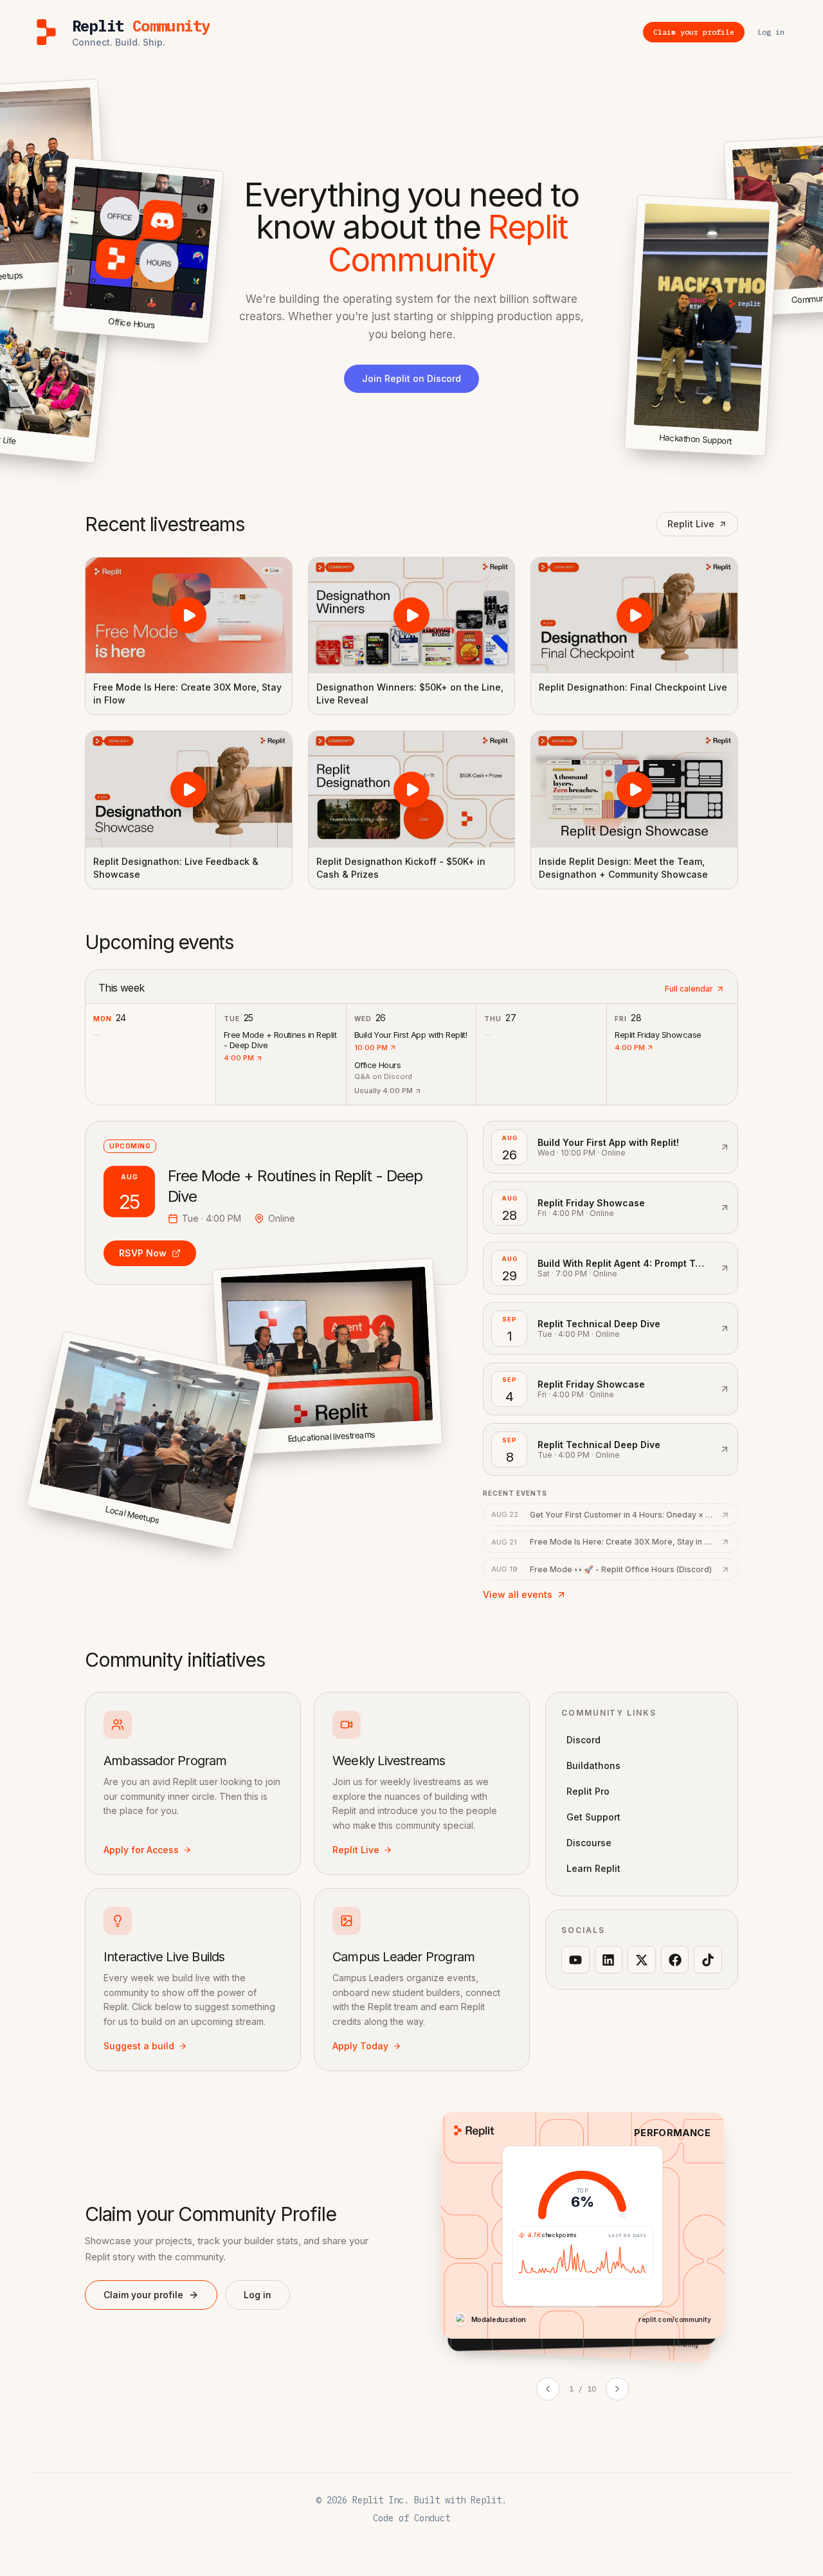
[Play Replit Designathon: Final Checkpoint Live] (634, 615)
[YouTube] (575, 1960)
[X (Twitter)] (642, 1960)
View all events (518, 1594)
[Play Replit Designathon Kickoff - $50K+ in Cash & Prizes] (412, 789)
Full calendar (689, 989)
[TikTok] (708, 1960)
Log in (258, 2295)
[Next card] (617, 2389)
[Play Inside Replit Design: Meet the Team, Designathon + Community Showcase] (634, 789)
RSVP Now (143, 1253)
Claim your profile (143, 2295)
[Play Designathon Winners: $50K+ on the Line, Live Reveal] (412, 615)
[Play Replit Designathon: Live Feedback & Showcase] (189, 789)
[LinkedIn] (609, 1960)
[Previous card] (548, 2389)
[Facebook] (675, 1960)
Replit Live (691, 524)
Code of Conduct (411, 2518)
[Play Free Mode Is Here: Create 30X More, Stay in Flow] (189, 615)
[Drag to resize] (763, 454)
